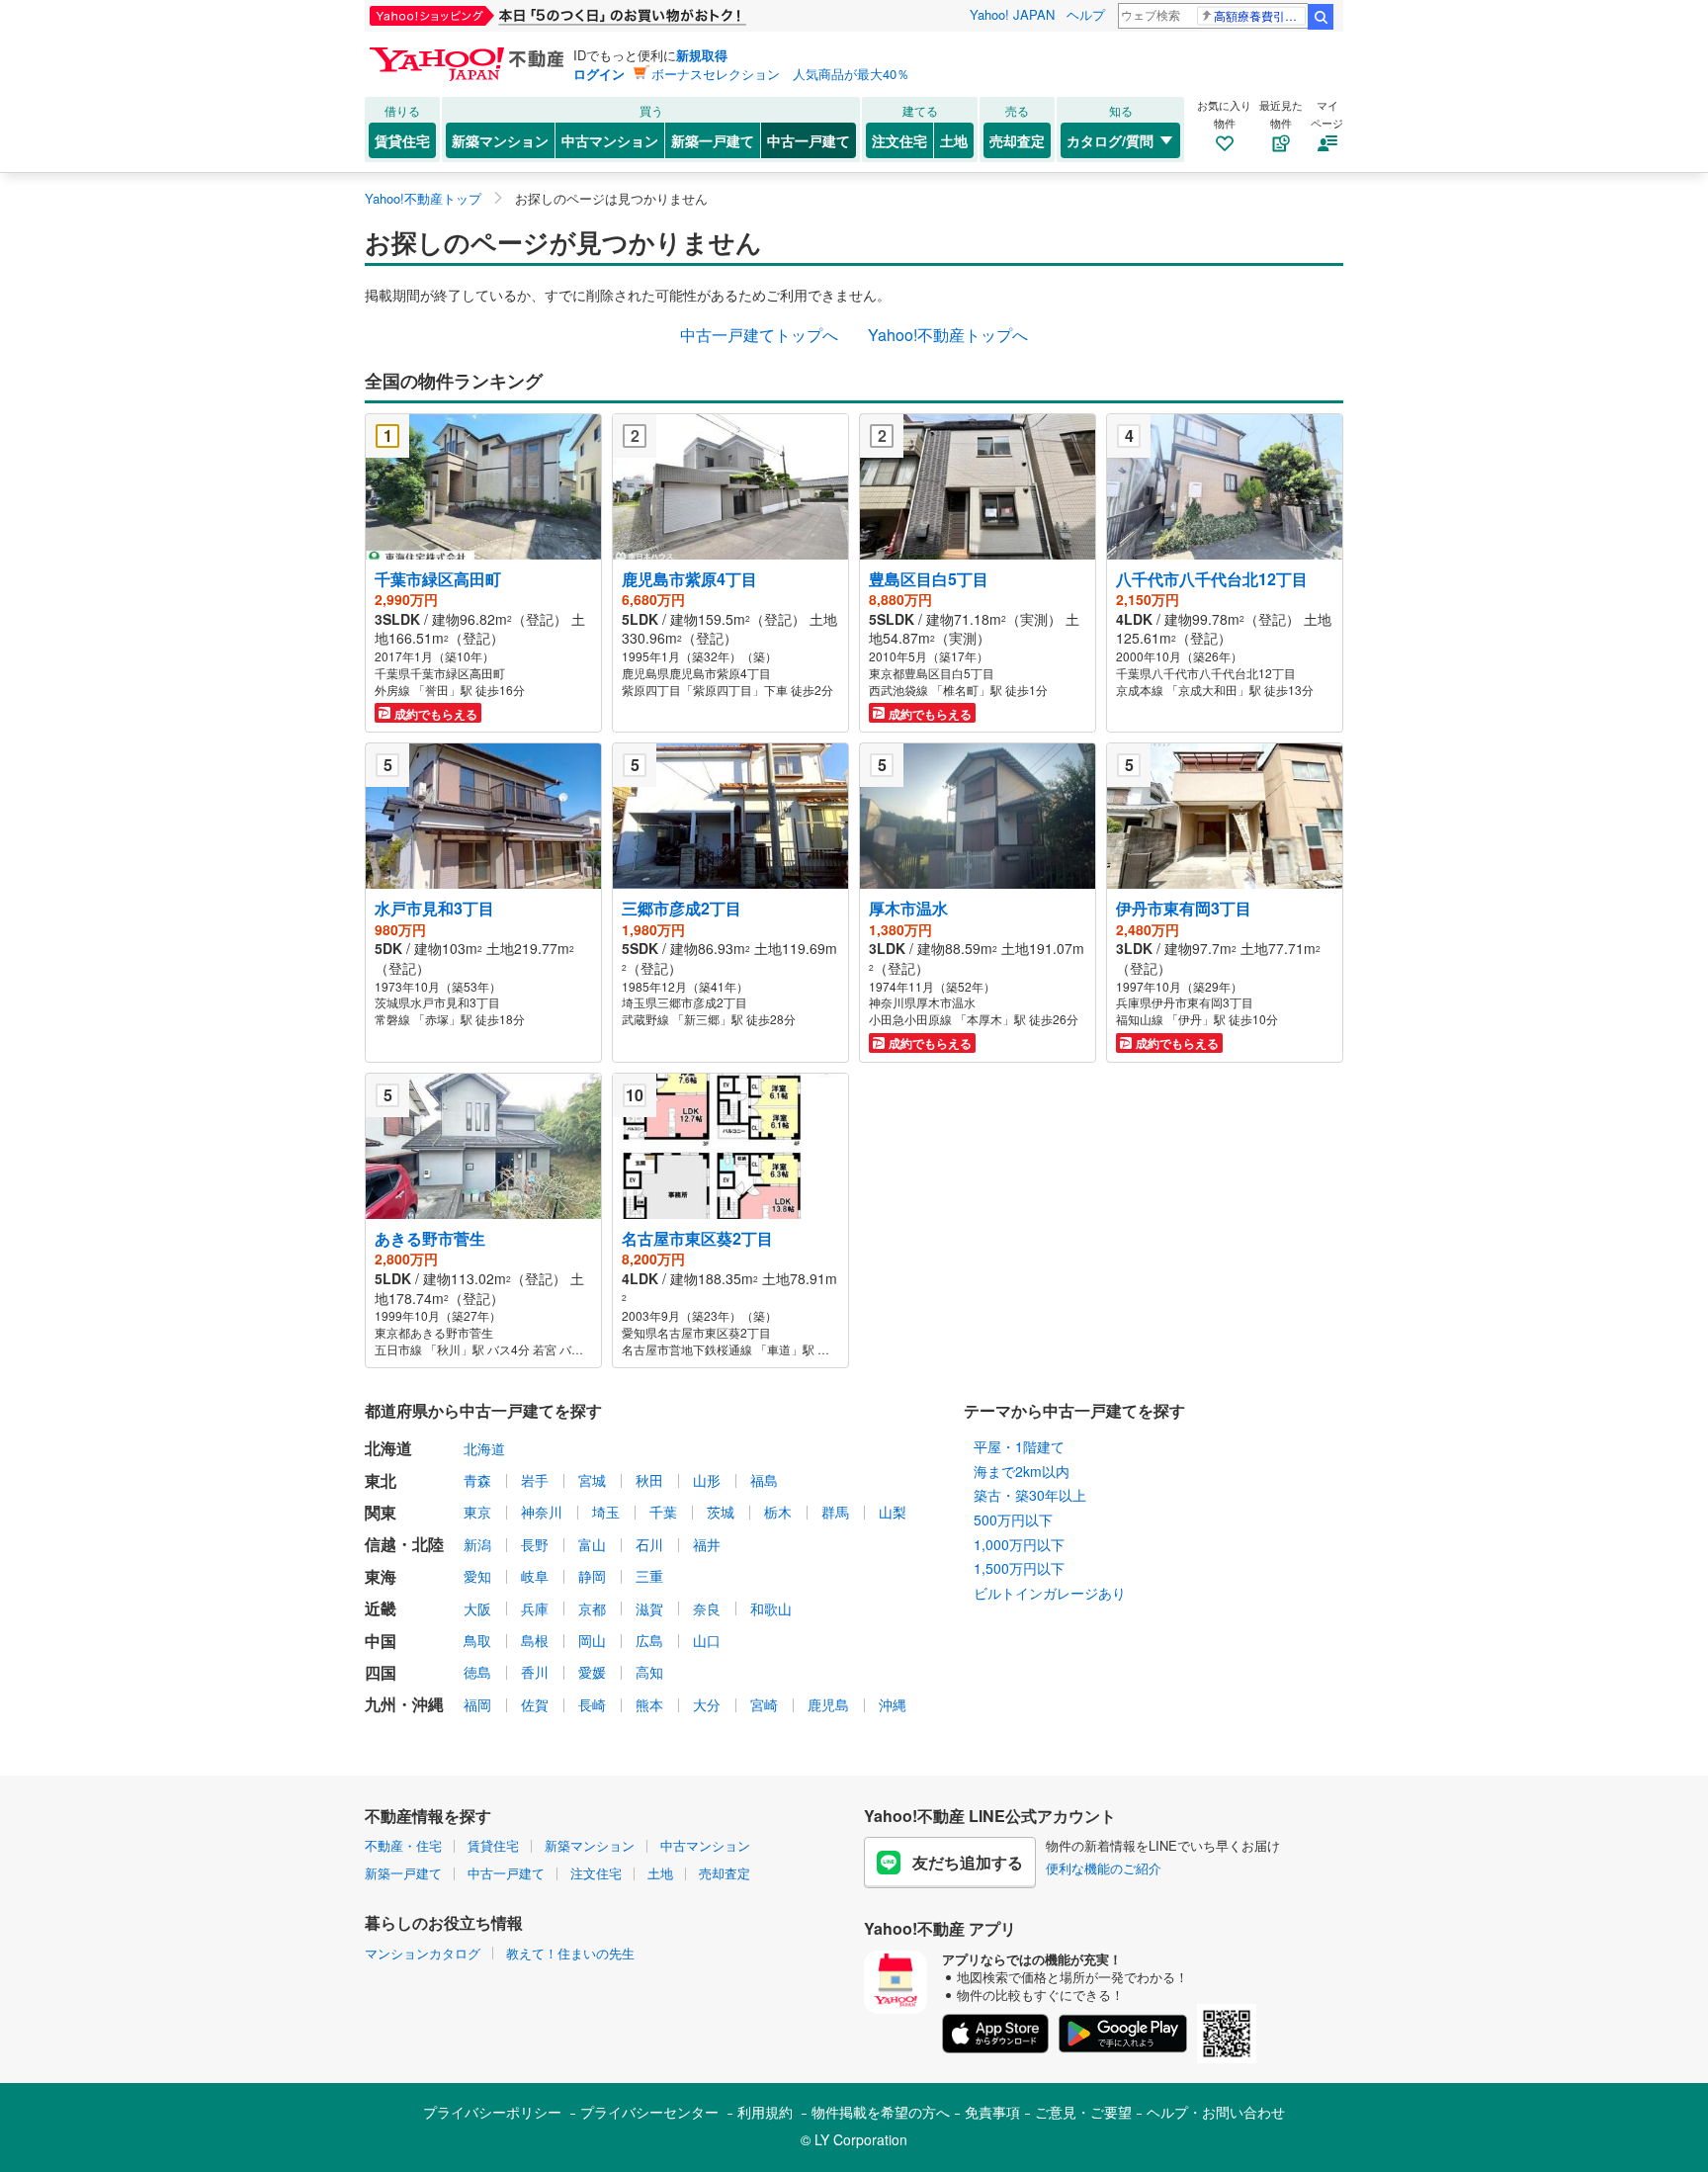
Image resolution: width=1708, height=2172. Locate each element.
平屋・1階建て (1019, 1446)
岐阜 (535, 1576)
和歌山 (771, 1608)
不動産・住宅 (403, 1845)
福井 (707, 1544)
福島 (764, 1480)
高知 (649, 1672)
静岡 (592, 1576)
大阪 (477, 1608)
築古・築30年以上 (1030, 1495)
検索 (1321, 17)
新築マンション (500, 140)
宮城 (592, 1480)
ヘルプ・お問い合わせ (1216, 2112)
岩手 (535, 1480)
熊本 (649, 1704)
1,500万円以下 (1019, 1568)
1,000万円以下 (1019, 1544)
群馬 (835, 1512)
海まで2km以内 (1022, 1471)
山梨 (893, 1512)
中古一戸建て (809, 140)
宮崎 (764, 1704)
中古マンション (610, 140)
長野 (535, 1544)
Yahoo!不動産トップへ (948, 335)
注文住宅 (899, 140)
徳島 (477, 1672)
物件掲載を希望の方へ (881, 2112)
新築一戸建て (713, 140)
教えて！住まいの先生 (570, 1953)
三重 (649, 1576)
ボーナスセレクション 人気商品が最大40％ (780, 74)
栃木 (778, 1512)
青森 (477, 1480)
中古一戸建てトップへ (759, 335)
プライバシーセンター (649, 2112)
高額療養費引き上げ (1260, 15)
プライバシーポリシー (492, 2112)
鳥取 (477, 1640)
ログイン (599, 74)
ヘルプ (1086, 14)
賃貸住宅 (402, 140)
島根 (535, 1640)
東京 (477, 1512)
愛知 (477, 1576)
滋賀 (649, 1608)
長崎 (592, 1704)
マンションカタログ (423, 1953)
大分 (707, 1704)
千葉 (663, 1512)
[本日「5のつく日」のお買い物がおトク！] (602, 16)
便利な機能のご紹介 (1104, 1868)
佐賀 (535, 1704)
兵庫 (535, 1608)
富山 (592, 1544)
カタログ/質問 (1110, 140)
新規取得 (702, 55)
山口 (707, 1640)
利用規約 (765, 2112)
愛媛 (592, 1672)
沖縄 (893, 1704)
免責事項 (992, 2112)
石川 (649, 1544)
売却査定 (1017, 140)
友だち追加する (968, 1862)
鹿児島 (828, 1704)
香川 (535, 1672)
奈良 (707, 1608)
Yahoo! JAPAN (1012, 14)
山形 (707, 1480)
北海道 (484, 1448)
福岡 (477, 1704)
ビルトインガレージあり (1050, 1593)
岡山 (592, 1640)
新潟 (477, 1544)
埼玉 (606, 1512)
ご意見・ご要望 (1083, 2112)
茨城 (721, 1512)
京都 (592, 1608)
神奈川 (542, 1512)
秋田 (649, 1480)
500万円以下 (1013, 1520)
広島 (649, 1640)
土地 (954, 140)
